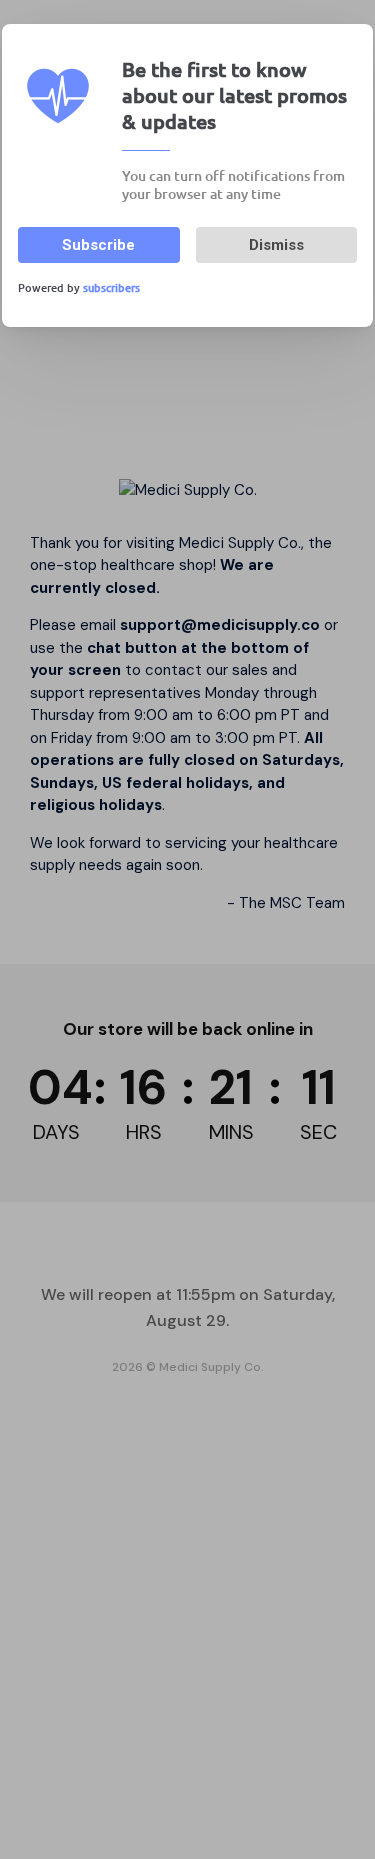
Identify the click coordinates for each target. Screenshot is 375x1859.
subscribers (111, 287)
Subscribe (98, 245)
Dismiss (276, 245)
